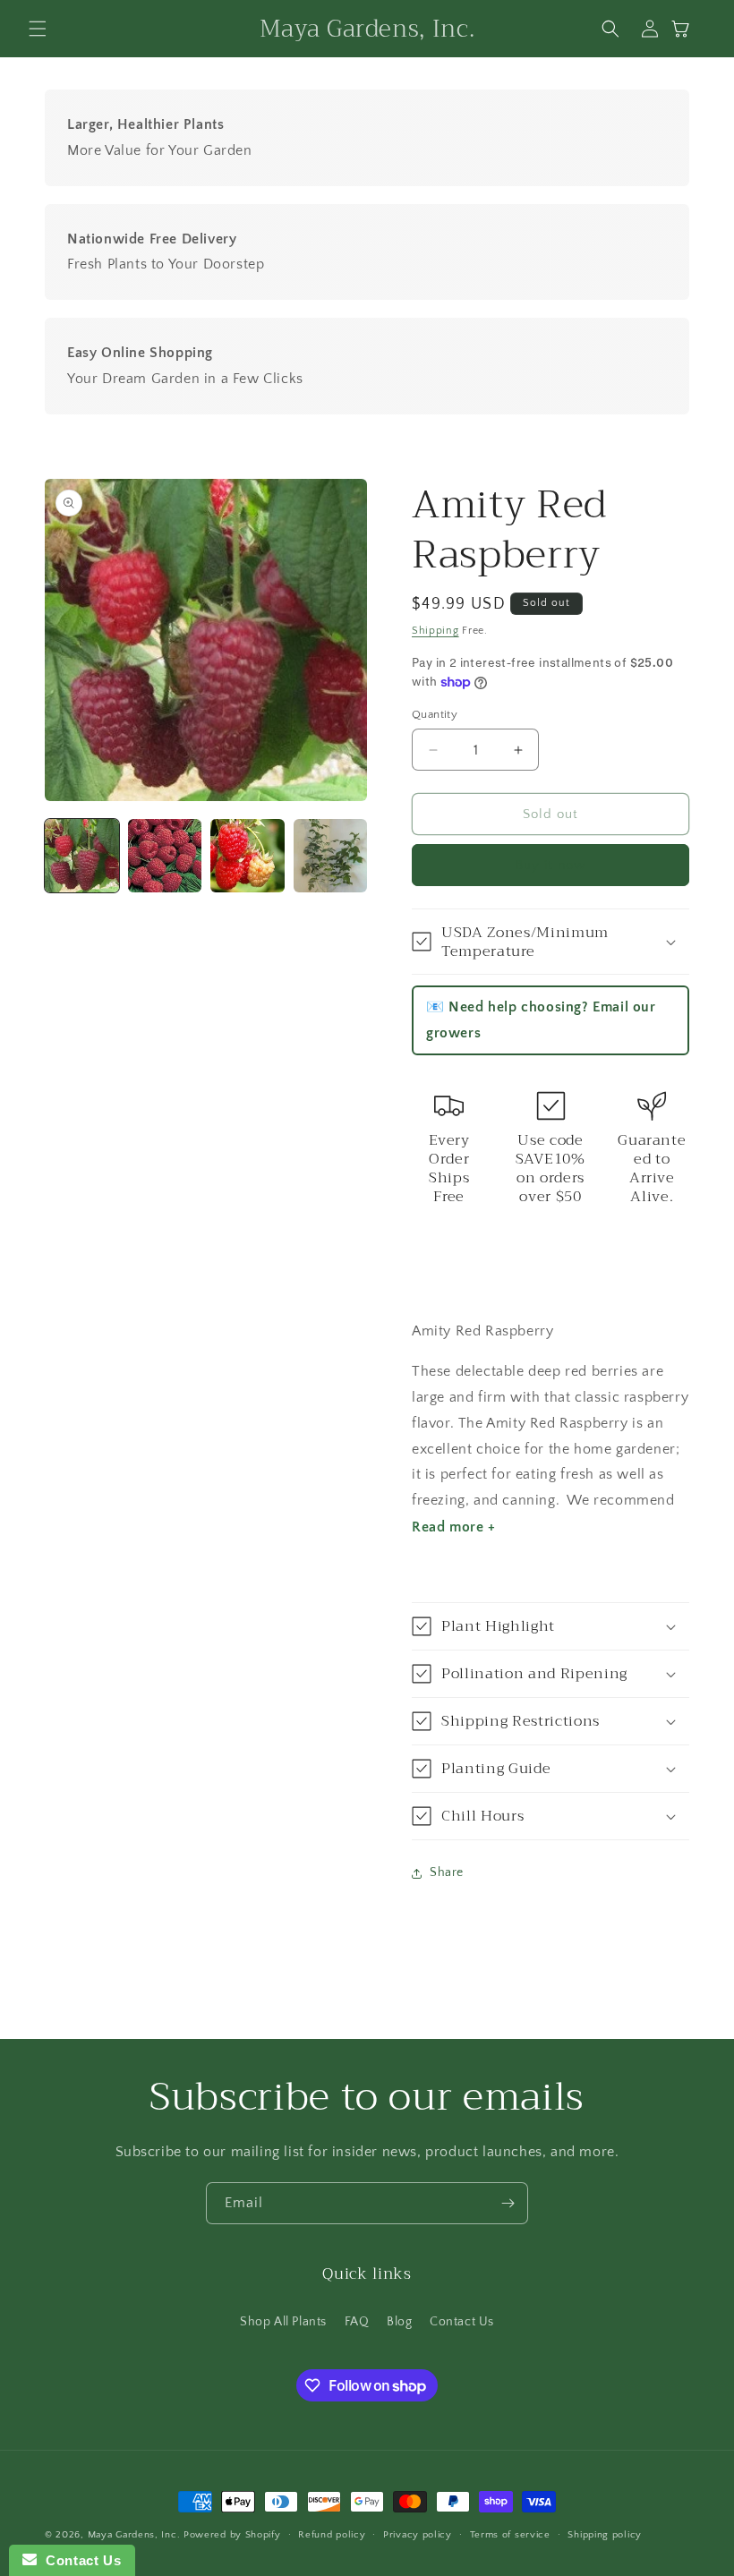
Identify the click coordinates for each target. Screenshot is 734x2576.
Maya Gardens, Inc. (136, 2535)
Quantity (435, 714)
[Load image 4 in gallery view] (331, 856)
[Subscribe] (508, 2203)
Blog (399, 2322)
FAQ (357, 2322)
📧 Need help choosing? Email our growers (541, 1020)
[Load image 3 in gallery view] (248, 856)
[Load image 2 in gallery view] (165, 856)
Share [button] (447, 1872)
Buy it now (550, 865)
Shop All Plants (283, 2322)
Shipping (435, 631)
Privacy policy (418, 2535)
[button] (38, 29)
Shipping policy (605, 2535)
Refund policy (332, 2535)
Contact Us (462, 2322)
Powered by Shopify (232, 2535)
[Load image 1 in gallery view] (82, 856)
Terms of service (510, 2535)
